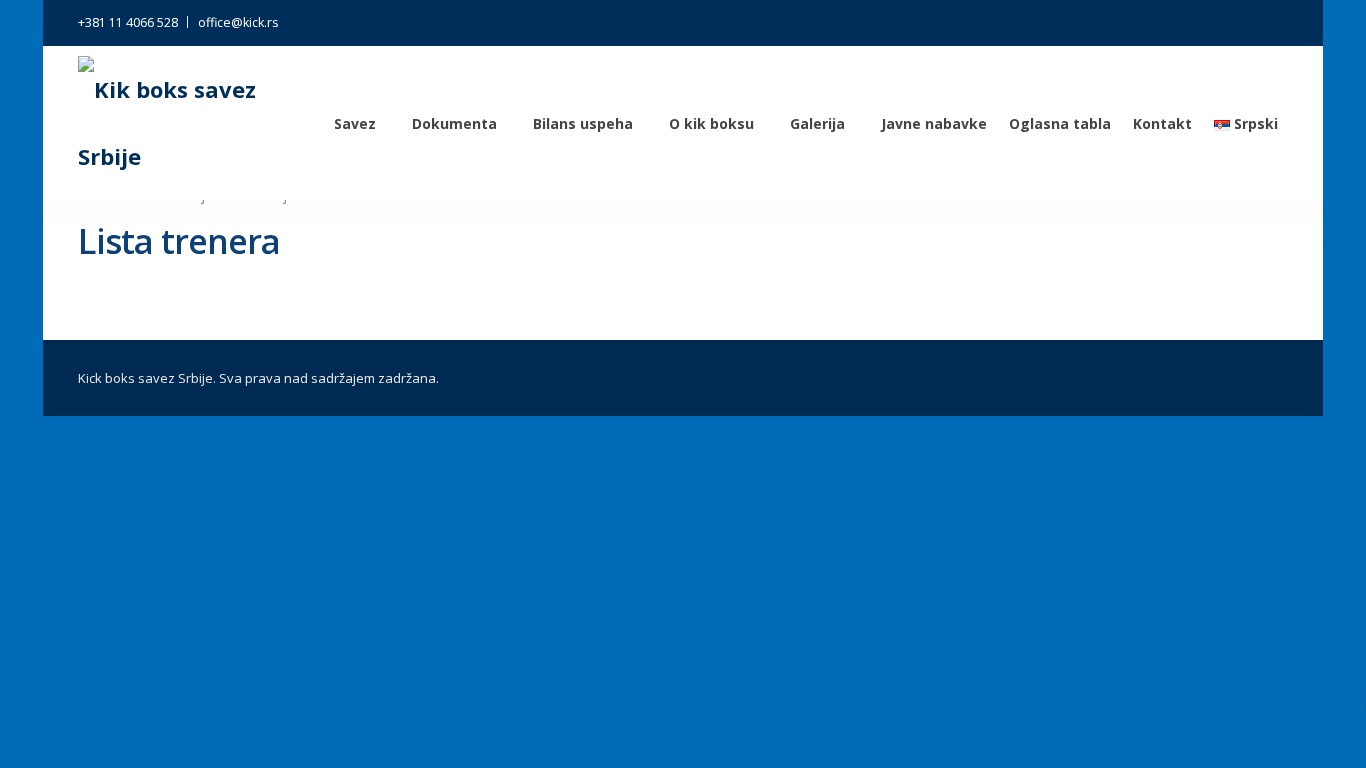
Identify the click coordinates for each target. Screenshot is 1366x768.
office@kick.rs (238, 22)
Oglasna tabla (1060, 123)
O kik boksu (711, 123)
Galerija (817, 123)
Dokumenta (454, 123)
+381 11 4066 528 (128, 22)
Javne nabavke (934, 123)
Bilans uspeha (583, 123)
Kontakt (1162, 123)
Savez (355, 123)
